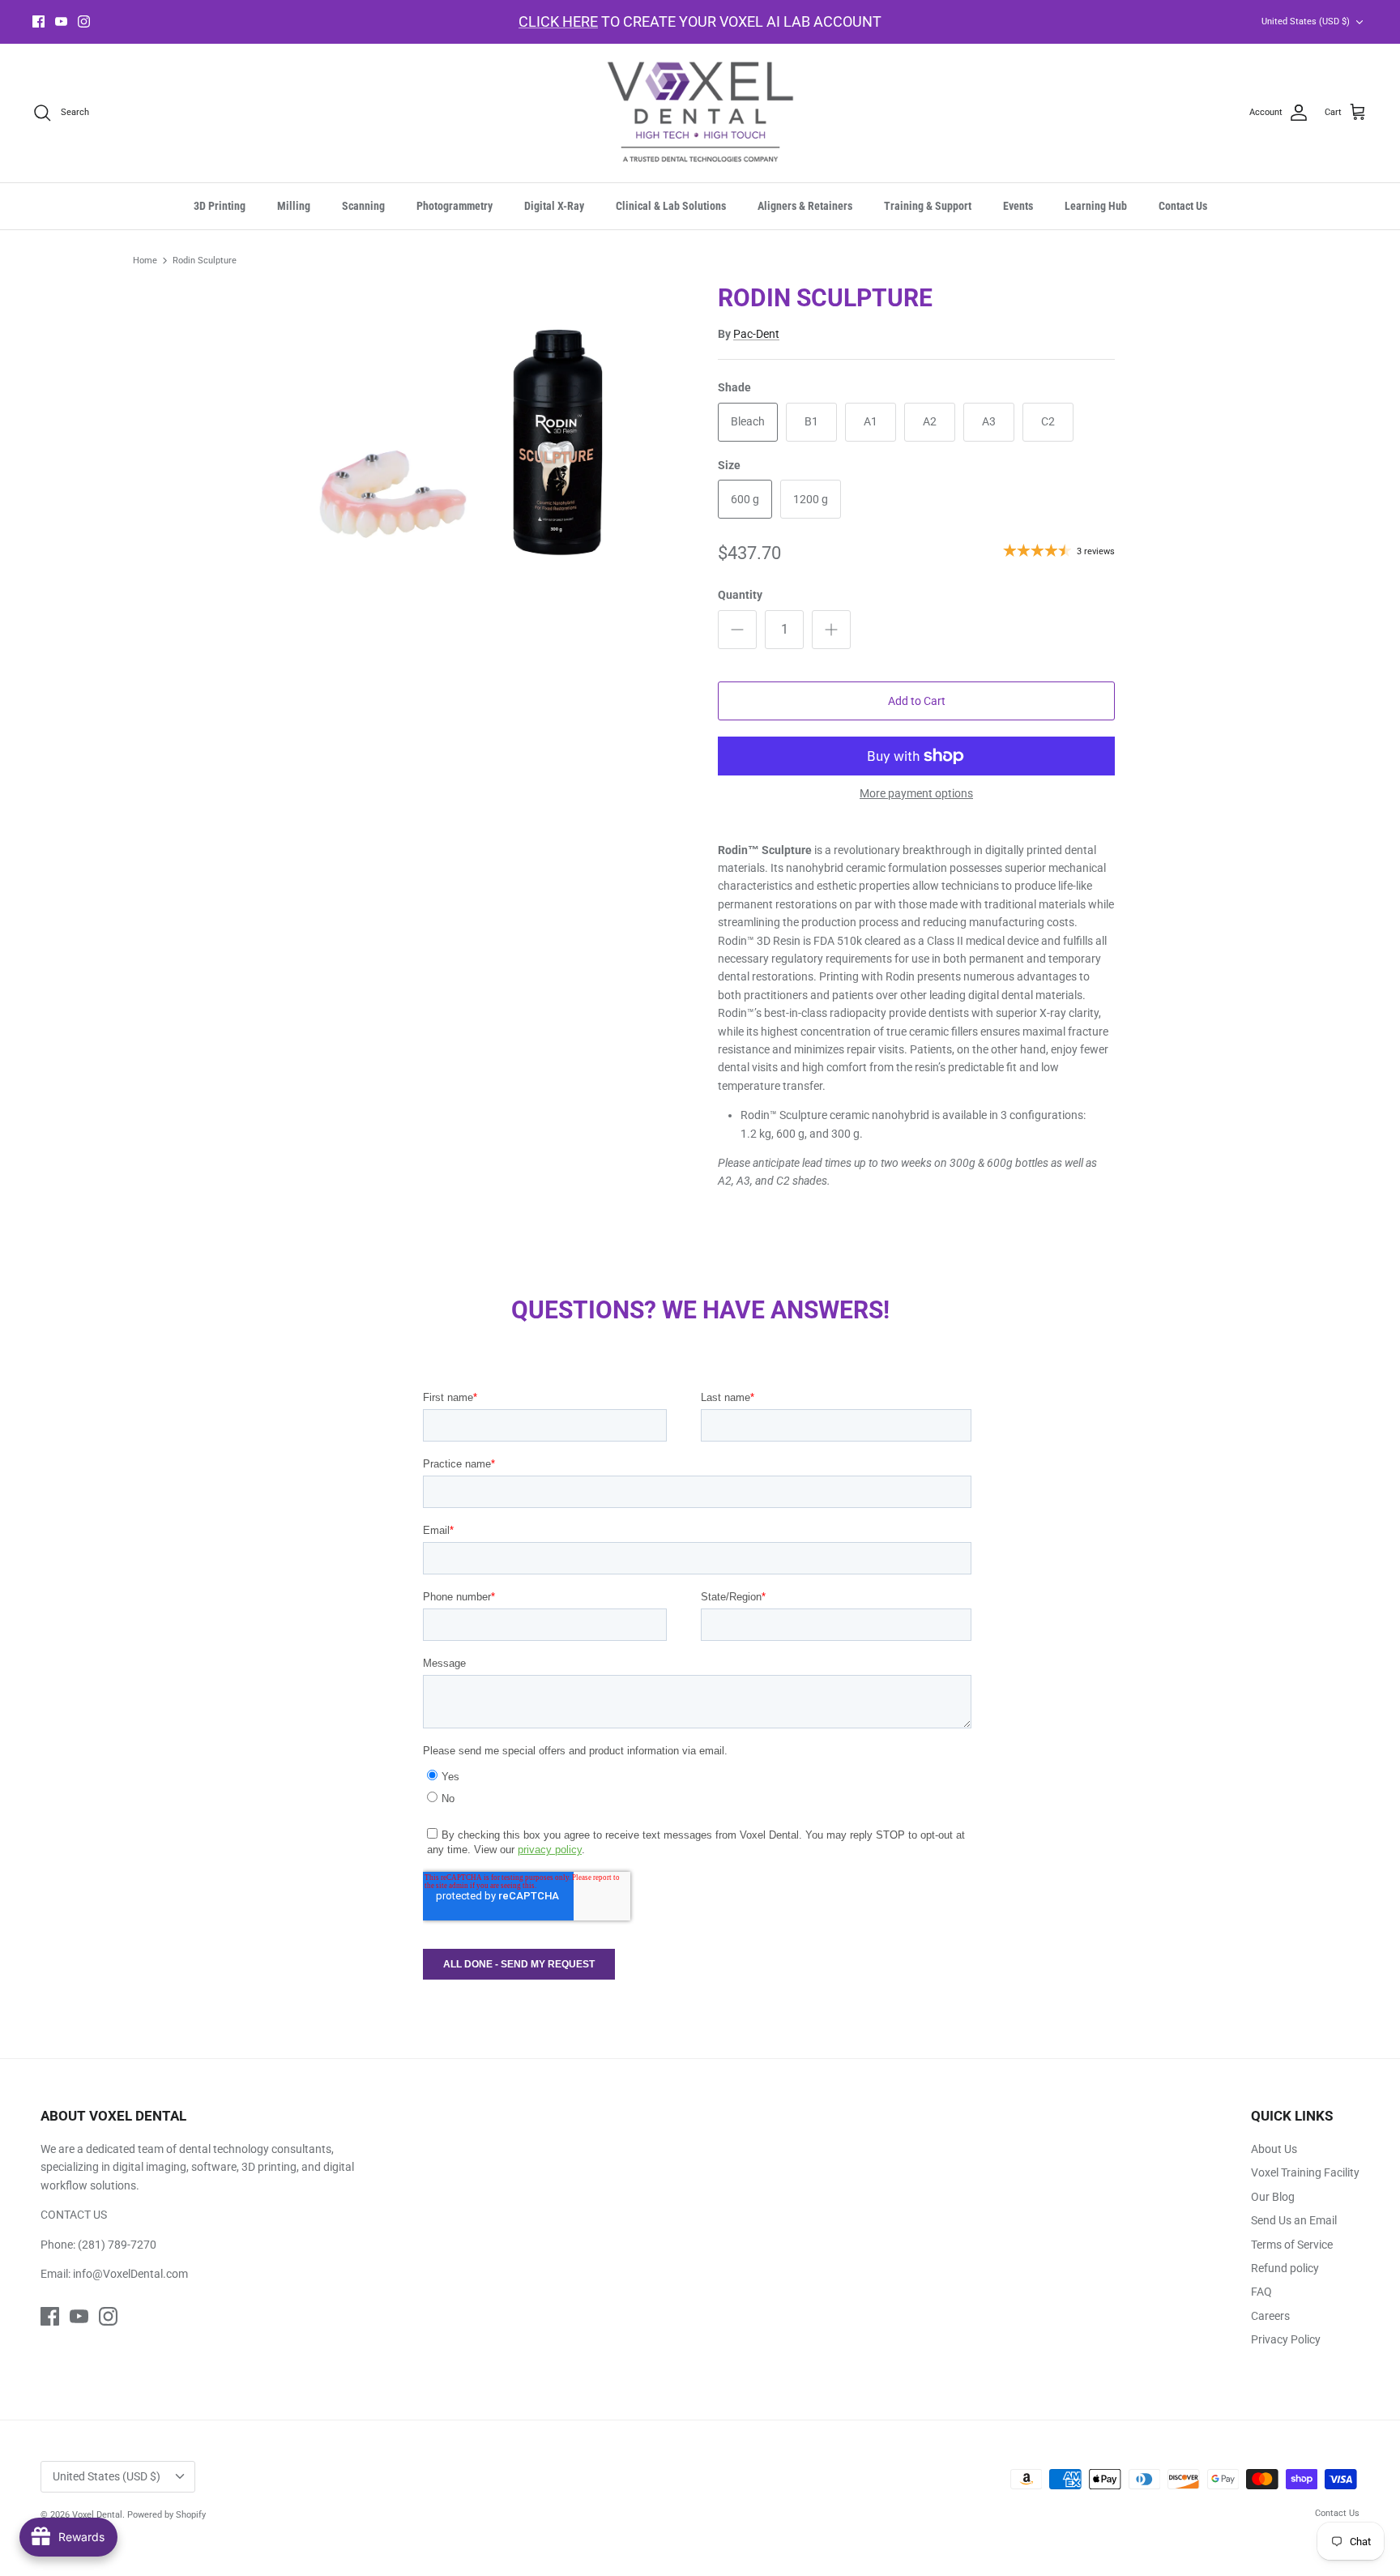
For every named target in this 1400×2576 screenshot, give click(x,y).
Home (145, 261)
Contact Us (1183, 206)
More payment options (916, 793)
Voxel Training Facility (1305, 2172)
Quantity (740, 595)
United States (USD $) (1306, 21)
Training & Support (928, 206)
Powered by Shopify (166, 2515)
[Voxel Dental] (700, 113)
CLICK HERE (558, 21)
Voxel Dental (97, 2515)
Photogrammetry (455, 206)
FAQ (1261, 2292)
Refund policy (1285, 2268)
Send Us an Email (1294, 2220)
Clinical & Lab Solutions (671, 206)
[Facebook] (38, 21)
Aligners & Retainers (805, 206)
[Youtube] (61, 21)
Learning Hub (1096, 206)
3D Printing (220, 206)
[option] (484, 453)
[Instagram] (84, 21)
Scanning (363, 206)
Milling (294, 206)
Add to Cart (917, 701)
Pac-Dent (756, 334)
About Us (1274, 2149)
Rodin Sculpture (205, 261)
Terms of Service (1292, 2245)
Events (1018, 206)
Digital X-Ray (554, 206)
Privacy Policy (1286, 2339)
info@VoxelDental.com (130, 2274)
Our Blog (1273, 2197)
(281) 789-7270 (117, 2245)
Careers (1270, 2316)
